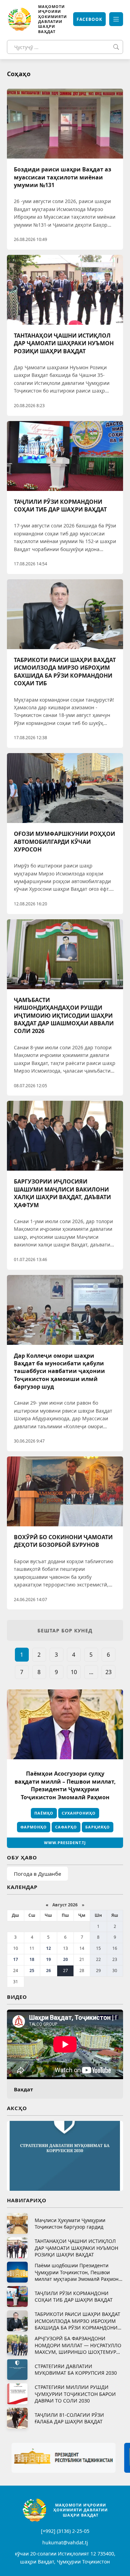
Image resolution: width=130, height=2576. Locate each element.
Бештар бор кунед (65, 1630)
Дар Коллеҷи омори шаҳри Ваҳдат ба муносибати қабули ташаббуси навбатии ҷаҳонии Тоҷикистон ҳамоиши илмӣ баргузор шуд (59, 1371)
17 (16, 1959)
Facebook (89, 19)
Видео (17, 1997)
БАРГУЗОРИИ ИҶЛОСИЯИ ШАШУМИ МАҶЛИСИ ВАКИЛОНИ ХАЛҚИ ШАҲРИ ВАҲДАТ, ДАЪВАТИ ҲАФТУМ (62, 1193)
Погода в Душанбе (37, 1874)
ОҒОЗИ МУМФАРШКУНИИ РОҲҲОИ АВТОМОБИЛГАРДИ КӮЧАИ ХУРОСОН (64, 842)
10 (74, 1672)
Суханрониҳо (79, 1813)
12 (49, 1948)
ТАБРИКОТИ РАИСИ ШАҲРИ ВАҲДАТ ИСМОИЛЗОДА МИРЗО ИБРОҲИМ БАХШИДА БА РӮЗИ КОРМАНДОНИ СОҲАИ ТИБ (65, 672)
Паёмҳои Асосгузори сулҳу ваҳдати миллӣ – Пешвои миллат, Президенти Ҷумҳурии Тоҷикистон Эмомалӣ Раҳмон (65, 1785)
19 (49, 1959)
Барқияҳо (98, 1827)
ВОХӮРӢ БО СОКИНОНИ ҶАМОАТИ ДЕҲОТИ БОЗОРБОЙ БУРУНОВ (63, 1541)
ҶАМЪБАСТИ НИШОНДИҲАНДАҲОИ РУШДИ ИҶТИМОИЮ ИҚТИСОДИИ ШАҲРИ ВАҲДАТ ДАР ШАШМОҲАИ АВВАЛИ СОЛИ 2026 (64, 1016)
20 (66, 1959)
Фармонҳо (34, 1827)
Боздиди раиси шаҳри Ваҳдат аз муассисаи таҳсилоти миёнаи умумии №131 (63, 177)
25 (32, 1971)
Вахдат (23, 2089)
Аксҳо (17, 2108)
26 (49, 1971)
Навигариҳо (27, 2200)
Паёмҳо (44, 1813)
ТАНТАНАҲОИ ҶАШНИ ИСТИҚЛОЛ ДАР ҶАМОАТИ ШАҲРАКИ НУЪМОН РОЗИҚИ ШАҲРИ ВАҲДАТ (64, 343)
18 (32, 1959)
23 (109, 1672)
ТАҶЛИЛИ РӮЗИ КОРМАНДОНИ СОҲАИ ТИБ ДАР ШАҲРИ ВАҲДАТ (60, 506)
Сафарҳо (66, 1827)
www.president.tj (65, 1843)
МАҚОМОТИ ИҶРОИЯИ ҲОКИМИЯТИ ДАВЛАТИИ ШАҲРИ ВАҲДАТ (53, 19)
